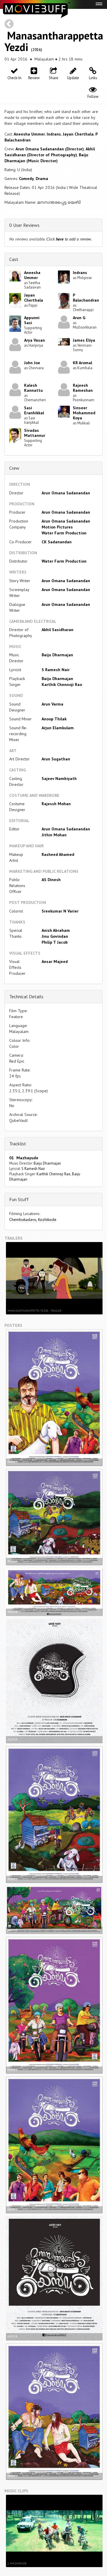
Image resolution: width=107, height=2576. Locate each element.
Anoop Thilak (54, 719)
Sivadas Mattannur (35, 433)
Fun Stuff (19, 1199)
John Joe (32, 363)
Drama (42, 179)
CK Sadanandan (57, 542)
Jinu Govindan (55, 936)
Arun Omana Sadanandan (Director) (50, 149)
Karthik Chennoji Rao (62, 684)
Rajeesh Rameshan (83, 388)
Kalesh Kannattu (33, 388)
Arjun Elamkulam (58, 728)
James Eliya (84, 340)
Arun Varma (52, 704)
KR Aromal (82, 363)
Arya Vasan (34, 340)
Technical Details (26, 996)
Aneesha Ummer (29, 134)
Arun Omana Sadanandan (66, 493)
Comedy (26, 179)
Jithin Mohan (54, 835)
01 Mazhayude (24, 1158)
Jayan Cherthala (78, 134)
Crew (14, 468)
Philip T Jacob (55, 942)
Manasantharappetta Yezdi (54, 41)
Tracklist (18, 1144)
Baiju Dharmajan (57, 655)
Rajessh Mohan (56, 804)
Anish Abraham (56, 930)
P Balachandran (86, 298)
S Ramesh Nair (56, 670)
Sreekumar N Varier (60, 911)
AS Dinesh (51, 880)
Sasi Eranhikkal (34, 410)
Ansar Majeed (55, 961)
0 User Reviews (24, 225)
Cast (14, 259)
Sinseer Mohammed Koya (84, 413)
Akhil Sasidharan (58, 630)
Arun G (79, 318)
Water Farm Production (64, 533)
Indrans (54, 134)
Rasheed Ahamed (58, 854)
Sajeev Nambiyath (59, 778)
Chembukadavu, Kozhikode (33, 1219)
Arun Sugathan (56, 759)
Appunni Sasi (32, 320)
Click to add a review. (69, 239)
